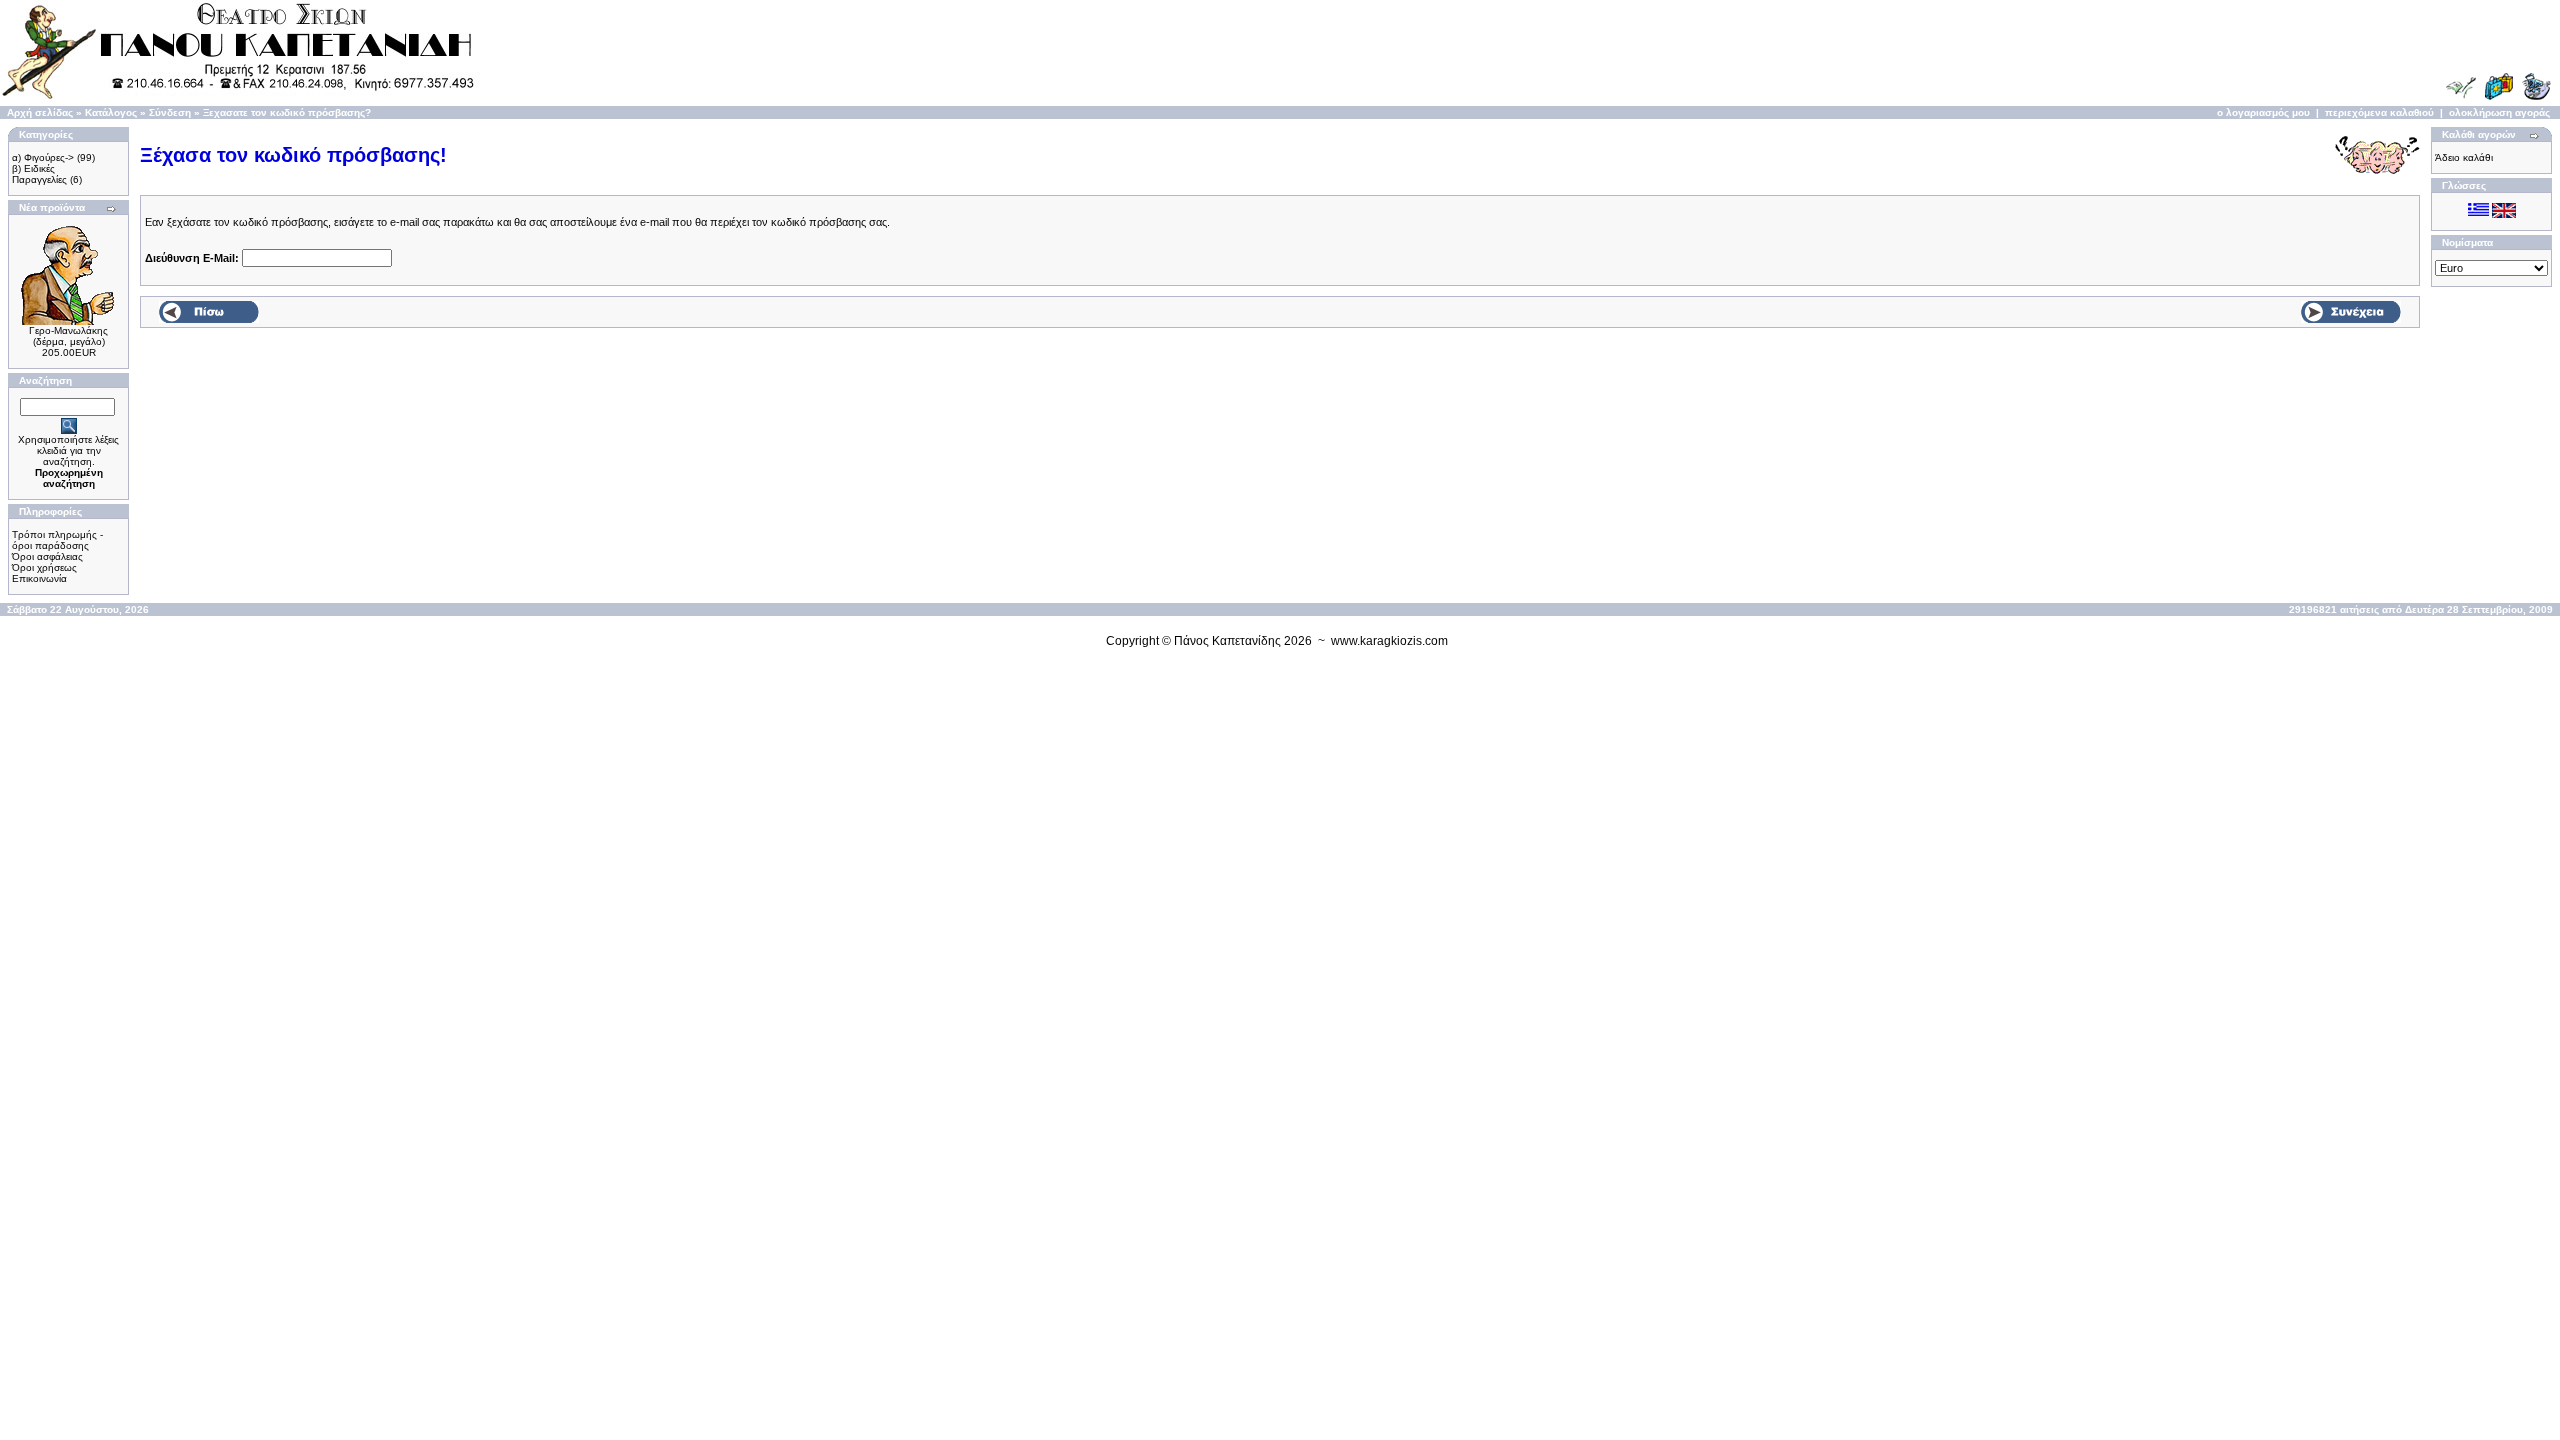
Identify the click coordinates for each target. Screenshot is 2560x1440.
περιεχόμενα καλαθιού (2379, 112)
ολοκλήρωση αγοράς (2499, 112)
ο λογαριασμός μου (2263, 112)
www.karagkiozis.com (1389, 641)
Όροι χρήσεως (44, 567)
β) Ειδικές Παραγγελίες (39, 174)
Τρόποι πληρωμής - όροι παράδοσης (57, 540)
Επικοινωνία (39, 578)
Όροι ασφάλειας (47, 556)
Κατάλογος (111, 112)
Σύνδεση (170, 112)
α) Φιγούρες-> (43, 157)
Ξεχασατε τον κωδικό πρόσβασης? (287, 112)
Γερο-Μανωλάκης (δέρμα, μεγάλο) (68, 336)
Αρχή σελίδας (40, 112)
